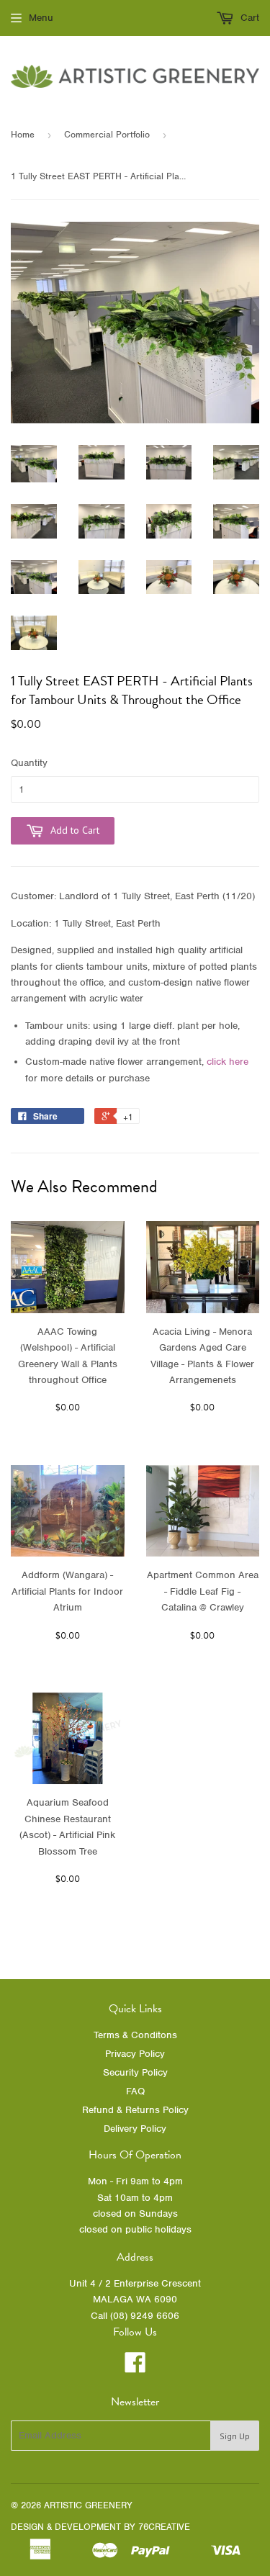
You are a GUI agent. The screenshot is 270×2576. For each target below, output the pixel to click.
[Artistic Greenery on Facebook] (135, 2368)
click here (228, 1062)
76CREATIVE (164, 2527)
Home (23, 134)
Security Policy (135, 2072)
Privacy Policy (135, 2054)
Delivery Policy (135, 2129)
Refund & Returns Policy (135, 2110)
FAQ (135, 2091)
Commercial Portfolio (107, 134)
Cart (248, 18)
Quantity (29, 763)
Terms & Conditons (135, 2035)
